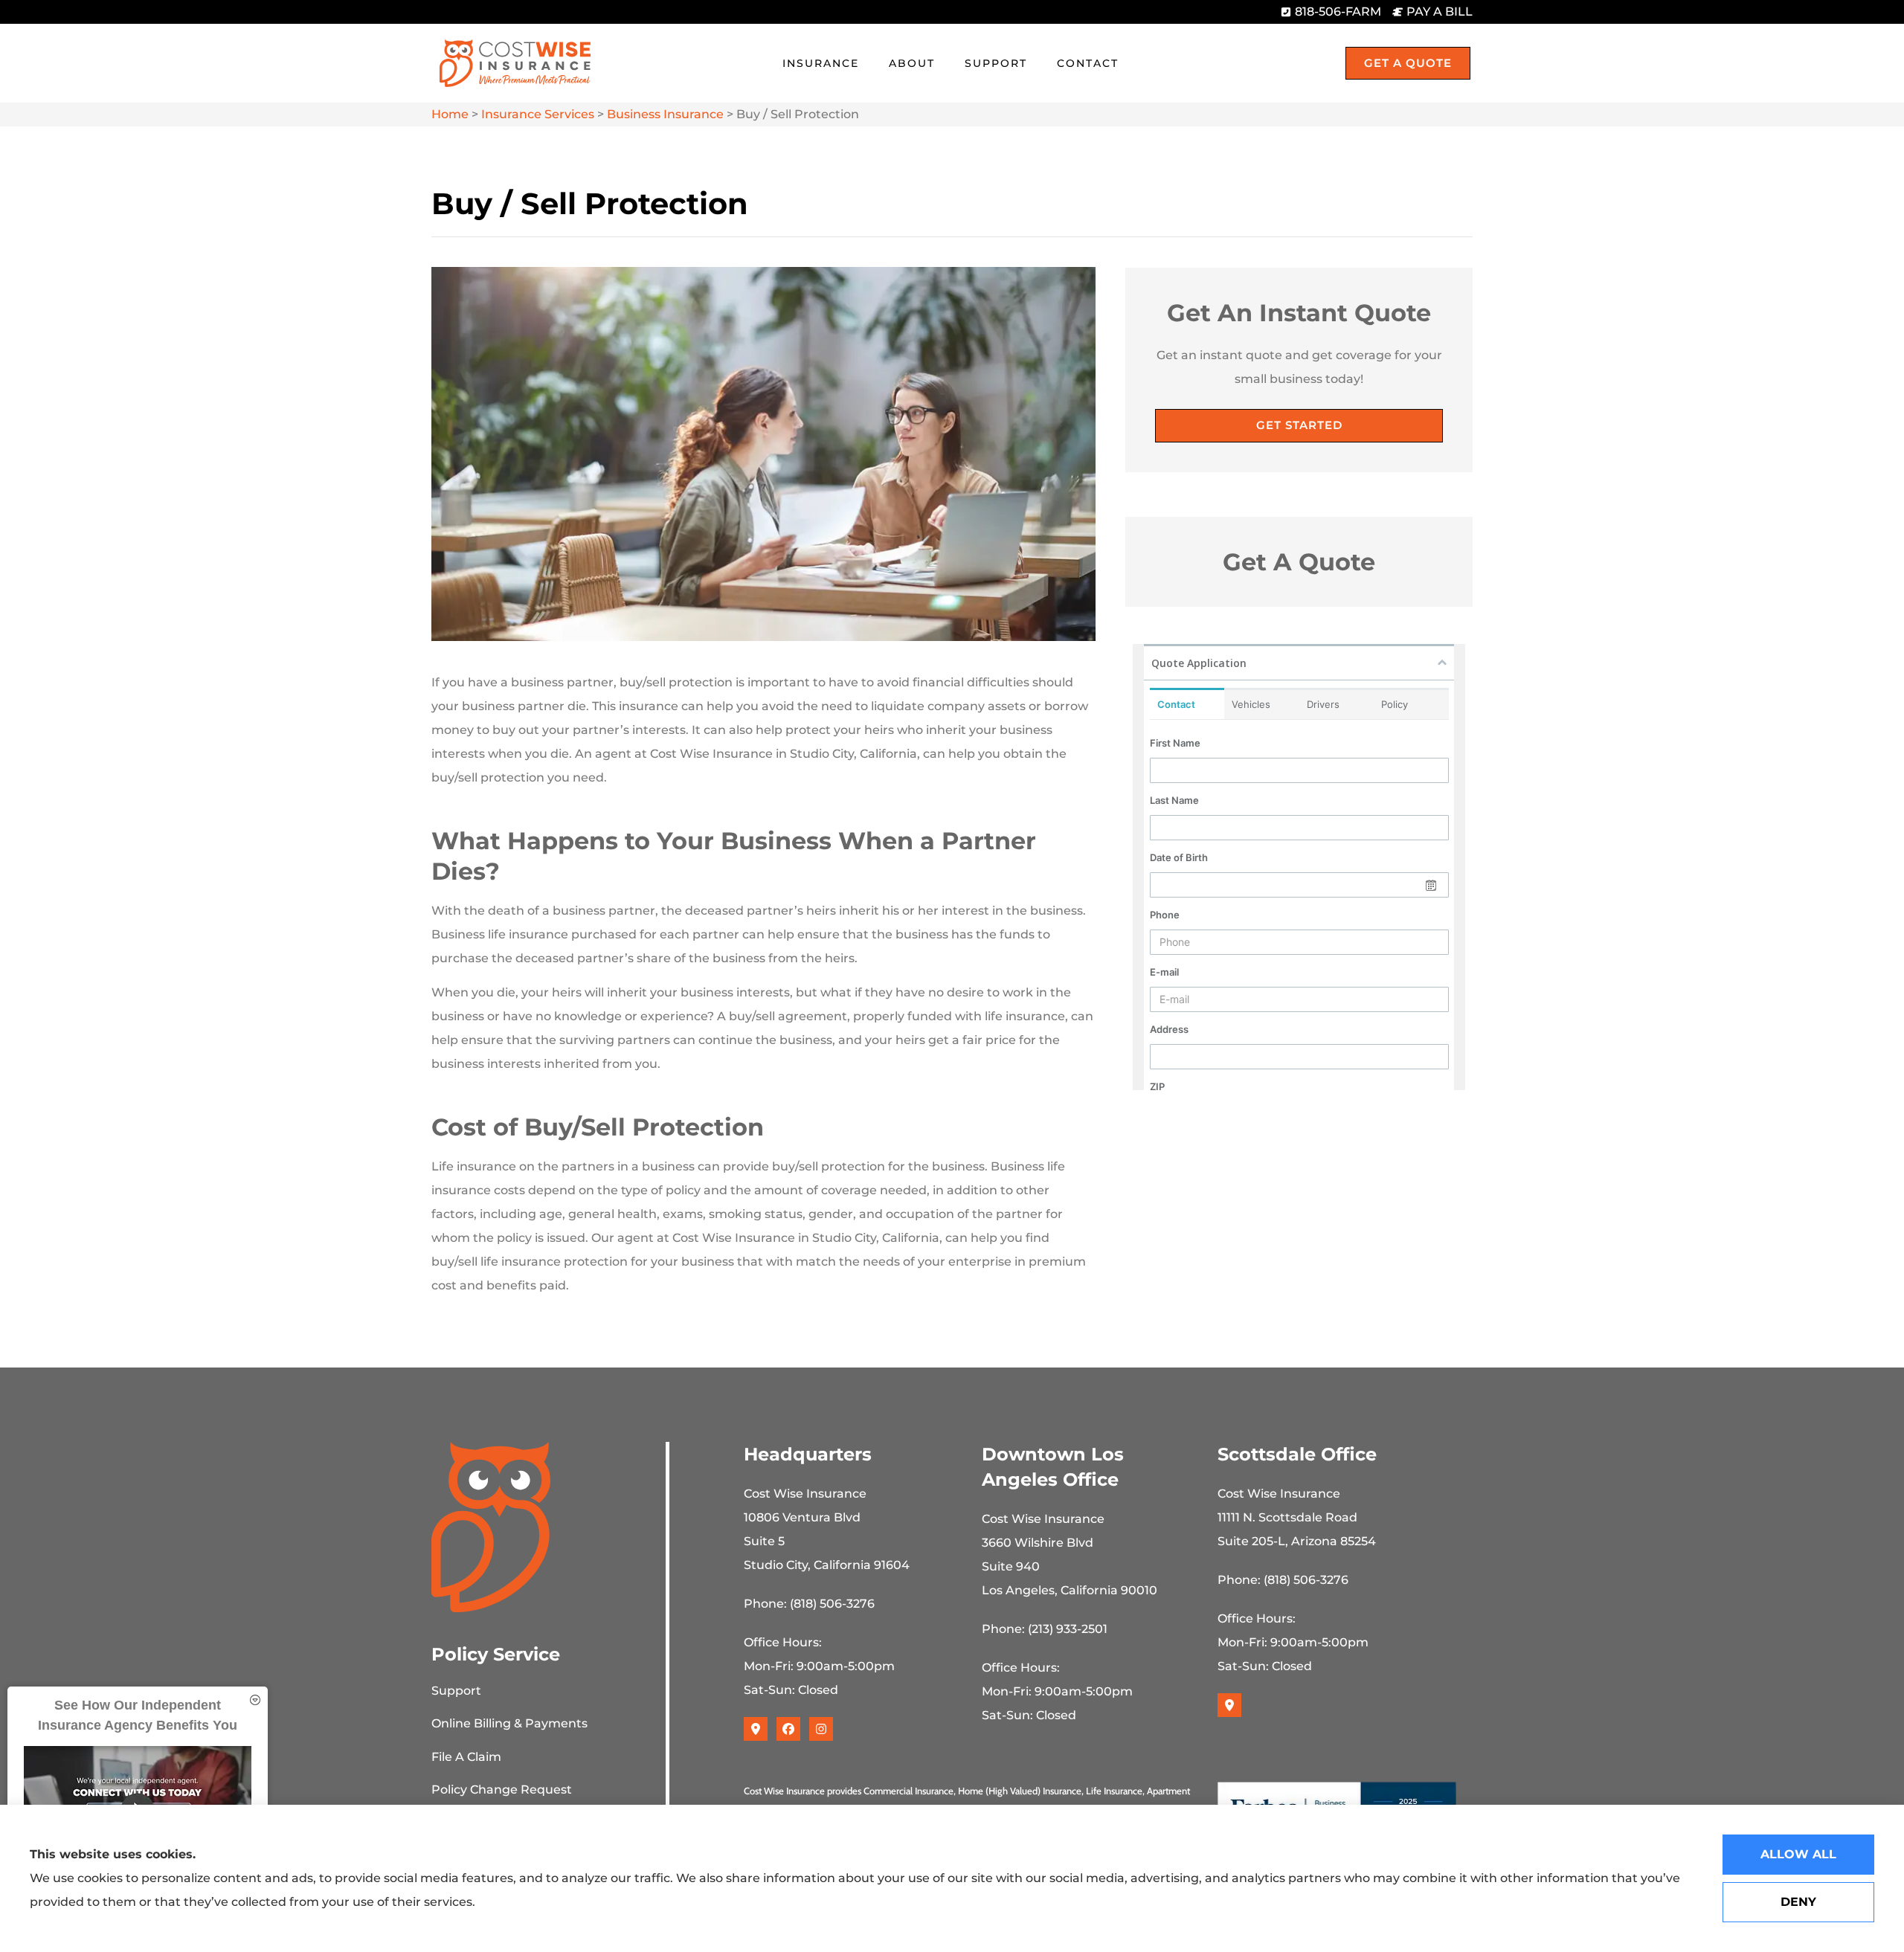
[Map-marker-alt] (756, 1729)
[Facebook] (788, 1729)
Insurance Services (538, 114)
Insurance (821, 63)
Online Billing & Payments (509, 1723)
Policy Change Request (502, 1790)
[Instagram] (821, 1729)
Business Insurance (665, 114)
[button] (255, 1700)
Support (996, 63)
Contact (1088, 63)
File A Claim (466, 1757)
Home (450, 114)
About (912, 63)
